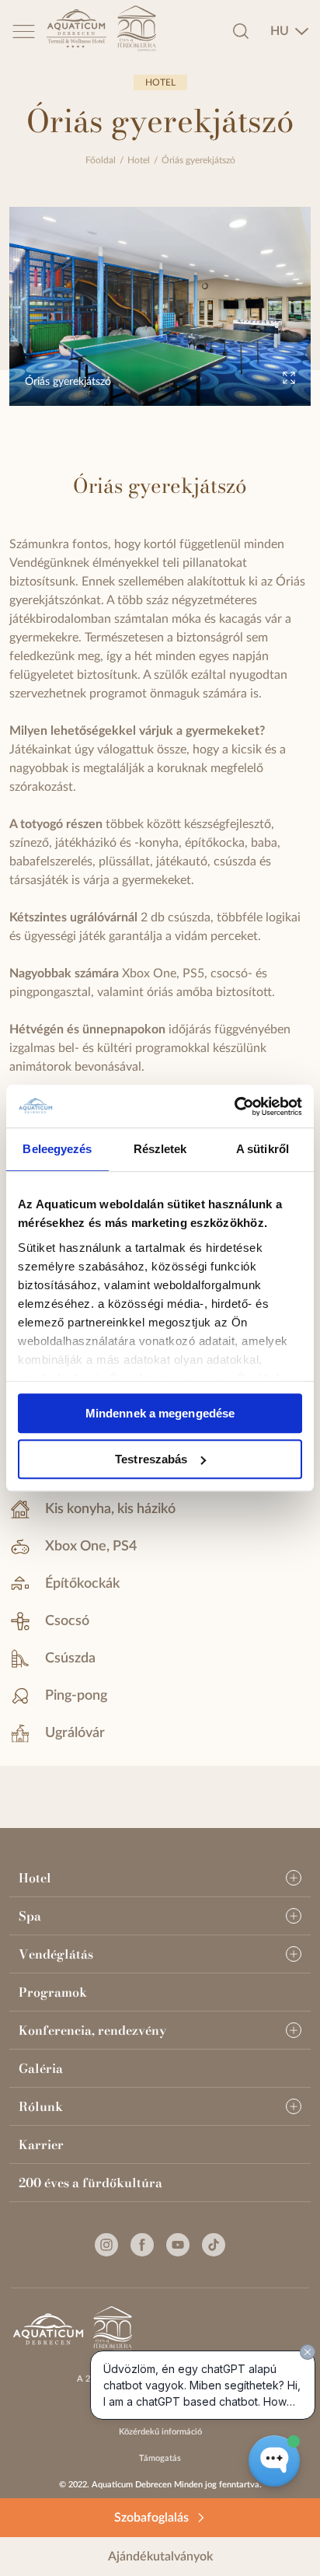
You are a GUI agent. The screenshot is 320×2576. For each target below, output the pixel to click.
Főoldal (101, 160)
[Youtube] (178, 2245)
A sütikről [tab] (263, 1149)
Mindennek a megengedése (160, 1413)
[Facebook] (142, 2245)
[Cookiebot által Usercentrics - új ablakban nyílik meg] (234, 1106)
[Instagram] (106, 2245)
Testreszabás (151, 1459)
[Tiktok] (214, 2245)
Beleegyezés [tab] (57, 1149)
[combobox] (290, 31)
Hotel (139, 160)
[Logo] (78, 31)
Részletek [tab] (160, 1149)
